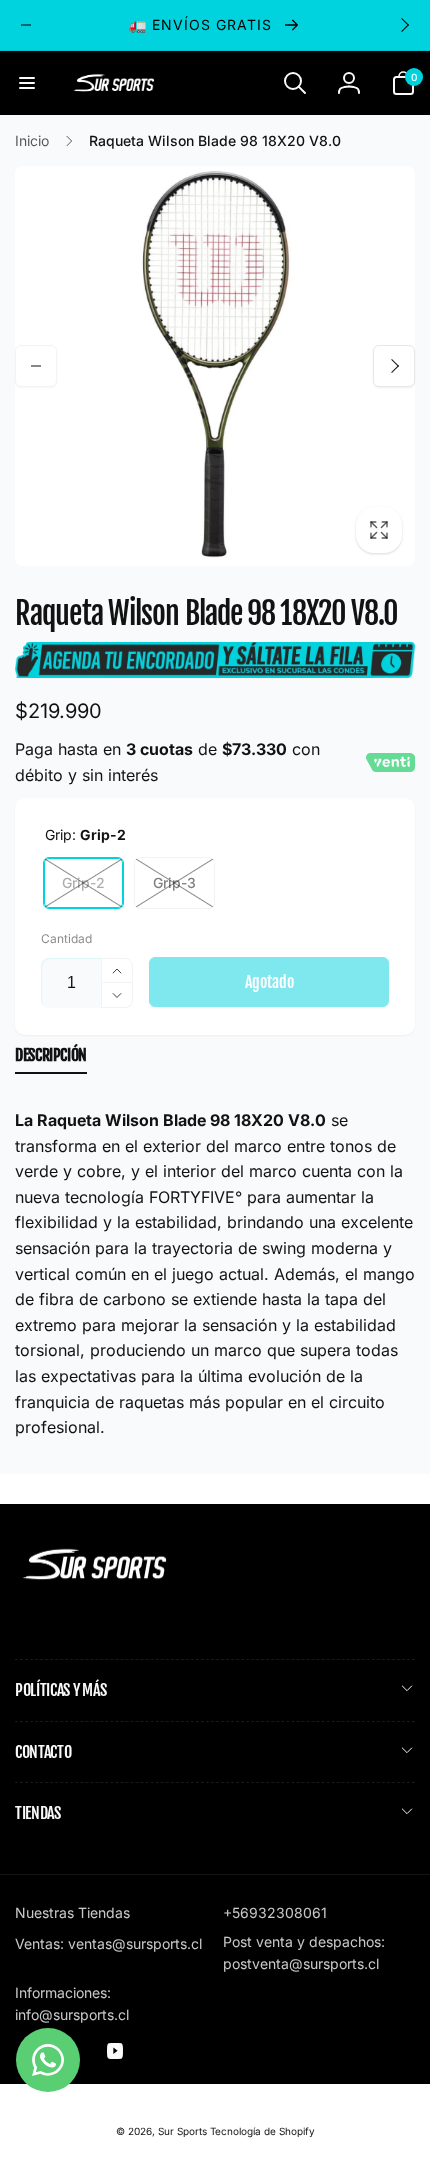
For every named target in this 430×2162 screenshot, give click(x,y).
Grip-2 (83, 882)
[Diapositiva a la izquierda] (26, 25)
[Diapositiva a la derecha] (404, 25)
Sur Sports (182, 2131)
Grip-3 (174, 882)
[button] (27, 83)
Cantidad (66, 938)
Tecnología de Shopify (262, 2131)
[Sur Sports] (95, 1580)
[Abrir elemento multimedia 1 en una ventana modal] (215, 366)
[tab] (51, 1059)
